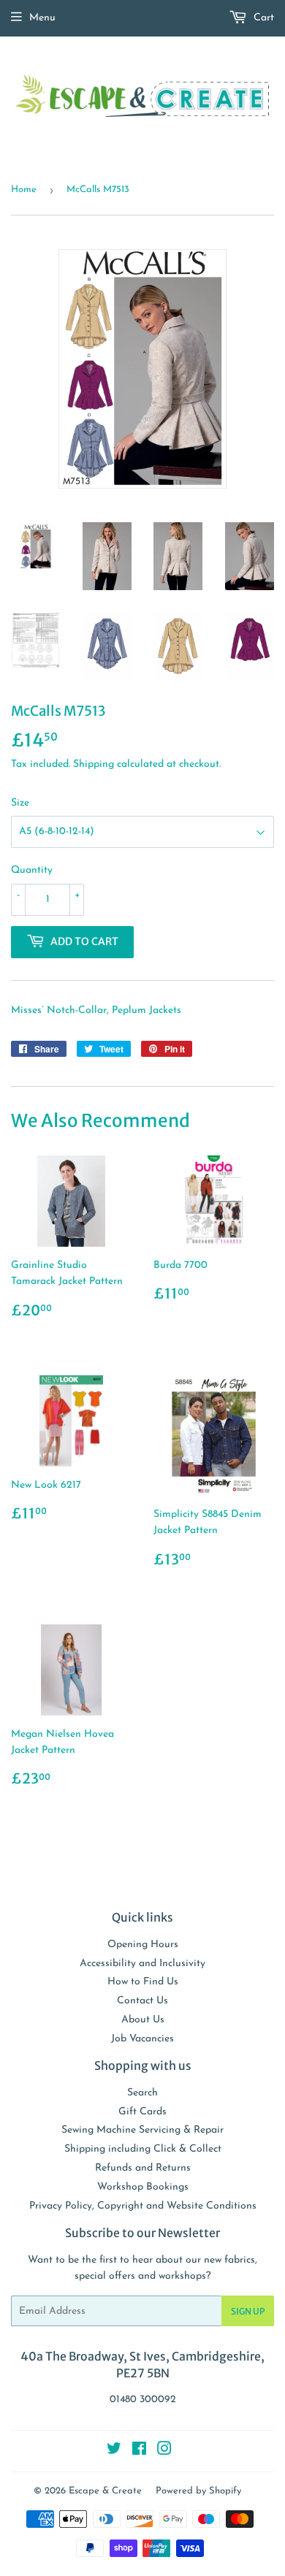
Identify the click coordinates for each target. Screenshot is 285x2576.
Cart (262, 18)
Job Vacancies (142, 2039)
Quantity (32, 870)
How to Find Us (143, 1982)
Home (24, 190)
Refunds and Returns (143, 2168)
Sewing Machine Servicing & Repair (142, 2130)
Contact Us (142, 2001)
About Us (143, 2020)
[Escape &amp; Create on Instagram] (164, 2451)
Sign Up (248, 2311)
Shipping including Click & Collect (143, 2149)
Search (142, 2093)
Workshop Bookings (143, 2187)
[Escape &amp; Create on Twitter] (114, 2451)
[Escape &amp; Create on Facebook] (139, 2451)
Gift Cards (142, 2112)
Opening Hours (143, 1945)
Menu (42, 18)
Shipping (94, 764)
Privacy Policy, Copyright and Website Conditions (143, 2206)
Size (20, 803)
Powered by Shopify (198, 2491)
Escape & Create (105, 2491)
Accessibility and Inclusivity (142, 1964)
